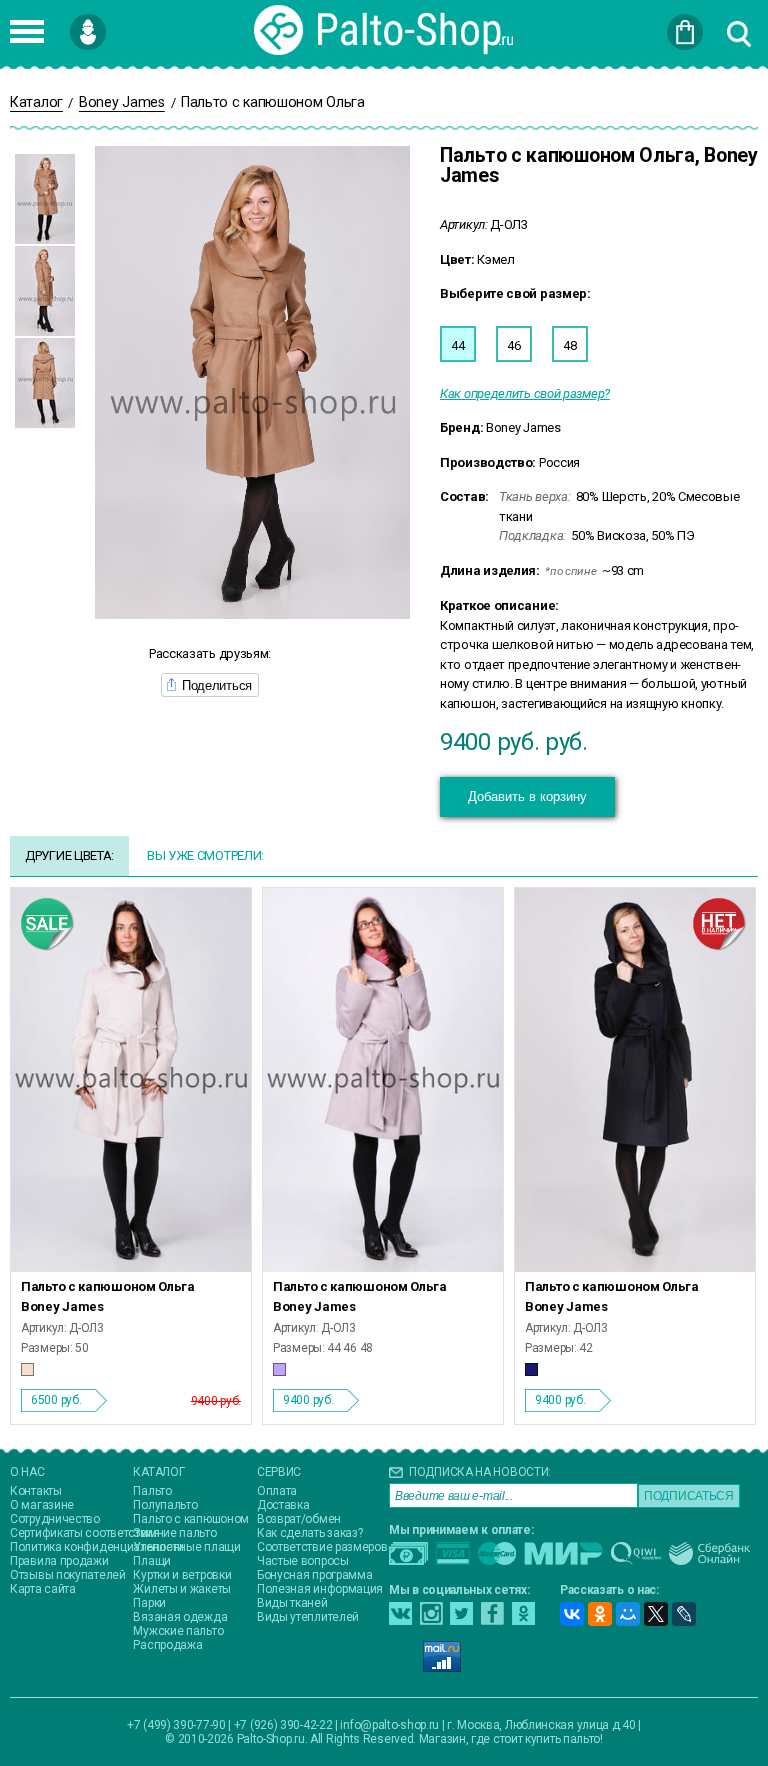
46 (513, 345)
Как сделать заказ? (310, 1533)
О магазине (42, 1505)
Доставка (283, 1505)
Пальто (152, 1491)
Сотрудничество (55, 1519)
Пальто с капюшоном (191, 1519)
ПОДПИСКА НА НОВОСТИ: (480, 1472)
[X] (656, 1614)
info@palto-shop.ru (389, 1725)
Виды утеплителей (308, 1617)
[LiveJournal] (684, 1614)
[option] (45, 199)
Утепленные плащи (186, 1547)
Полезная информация (320, 1589)
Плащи (152, 1561)
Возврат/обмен (299, 1519)
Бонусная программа (315, 1575)
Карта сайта (43, 1589)
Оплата (277, 1491)
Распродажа (167, 1645)
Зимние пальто (174, 1533)
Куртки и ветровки (182, 1575)
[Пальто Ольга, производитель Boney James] (635, 1080)
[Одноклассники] (600, 1614)
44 (457, 345)
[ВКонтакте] (572, 1614)
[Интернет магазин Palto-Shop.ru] (384, 30)
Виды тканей (292, 1603)
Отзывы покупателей (68, 1575)
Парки (149, 1603)
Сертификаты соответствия (85, 1533)
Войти (119, 23)
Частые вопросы (303, 1561)
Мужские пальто (178, 1631)
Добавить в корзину (527, 796)
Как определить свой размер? (525, 393)
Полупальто (165, 1505)
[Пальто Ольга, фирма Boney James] (383, 1080)
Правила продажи (59, 1561)
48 (569, 345)
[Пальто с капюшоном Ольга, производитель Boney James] (131, 1080)
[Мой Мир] (628, 1614)
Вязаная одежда (180, 1617)
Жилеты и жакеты (182, 1589)
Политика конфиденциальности (97, 1547)
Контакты (36, 1491)
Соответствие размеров (322, 1547)
